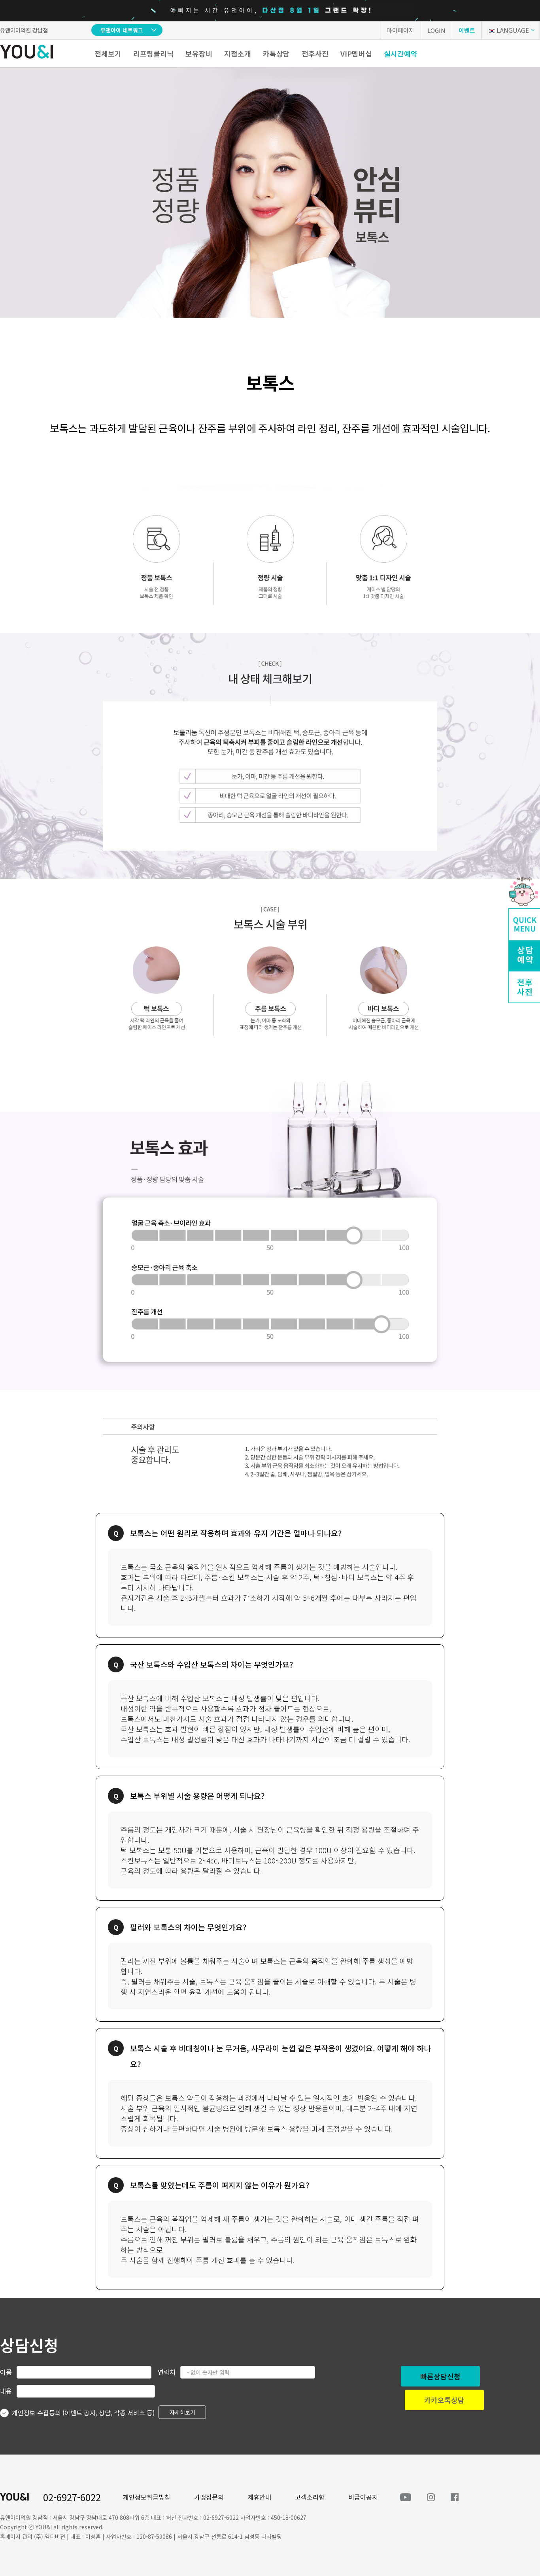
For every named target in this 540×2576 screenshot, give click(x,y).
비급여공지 (363, 2497)
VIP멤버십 (356, 53)
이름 (6, 2372)
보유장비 (199, 53)
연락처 (167, 2372)
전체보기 (108, 53)
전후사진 (315, 53)
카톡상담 (276, 53)
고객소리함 (310, 2497)
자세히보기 (182, 2412)
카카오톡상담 (444, 2400)
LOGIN (436, 30)
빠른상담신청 (440, 2376)
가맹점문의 (209, 2497)
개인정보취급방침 (147, 2497)
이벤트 (467, 30)
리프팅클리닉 (153, 53)
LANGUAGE (513, 30)
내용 (6, 2391)
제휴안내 (259, 2497)
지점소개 (238, 53)
